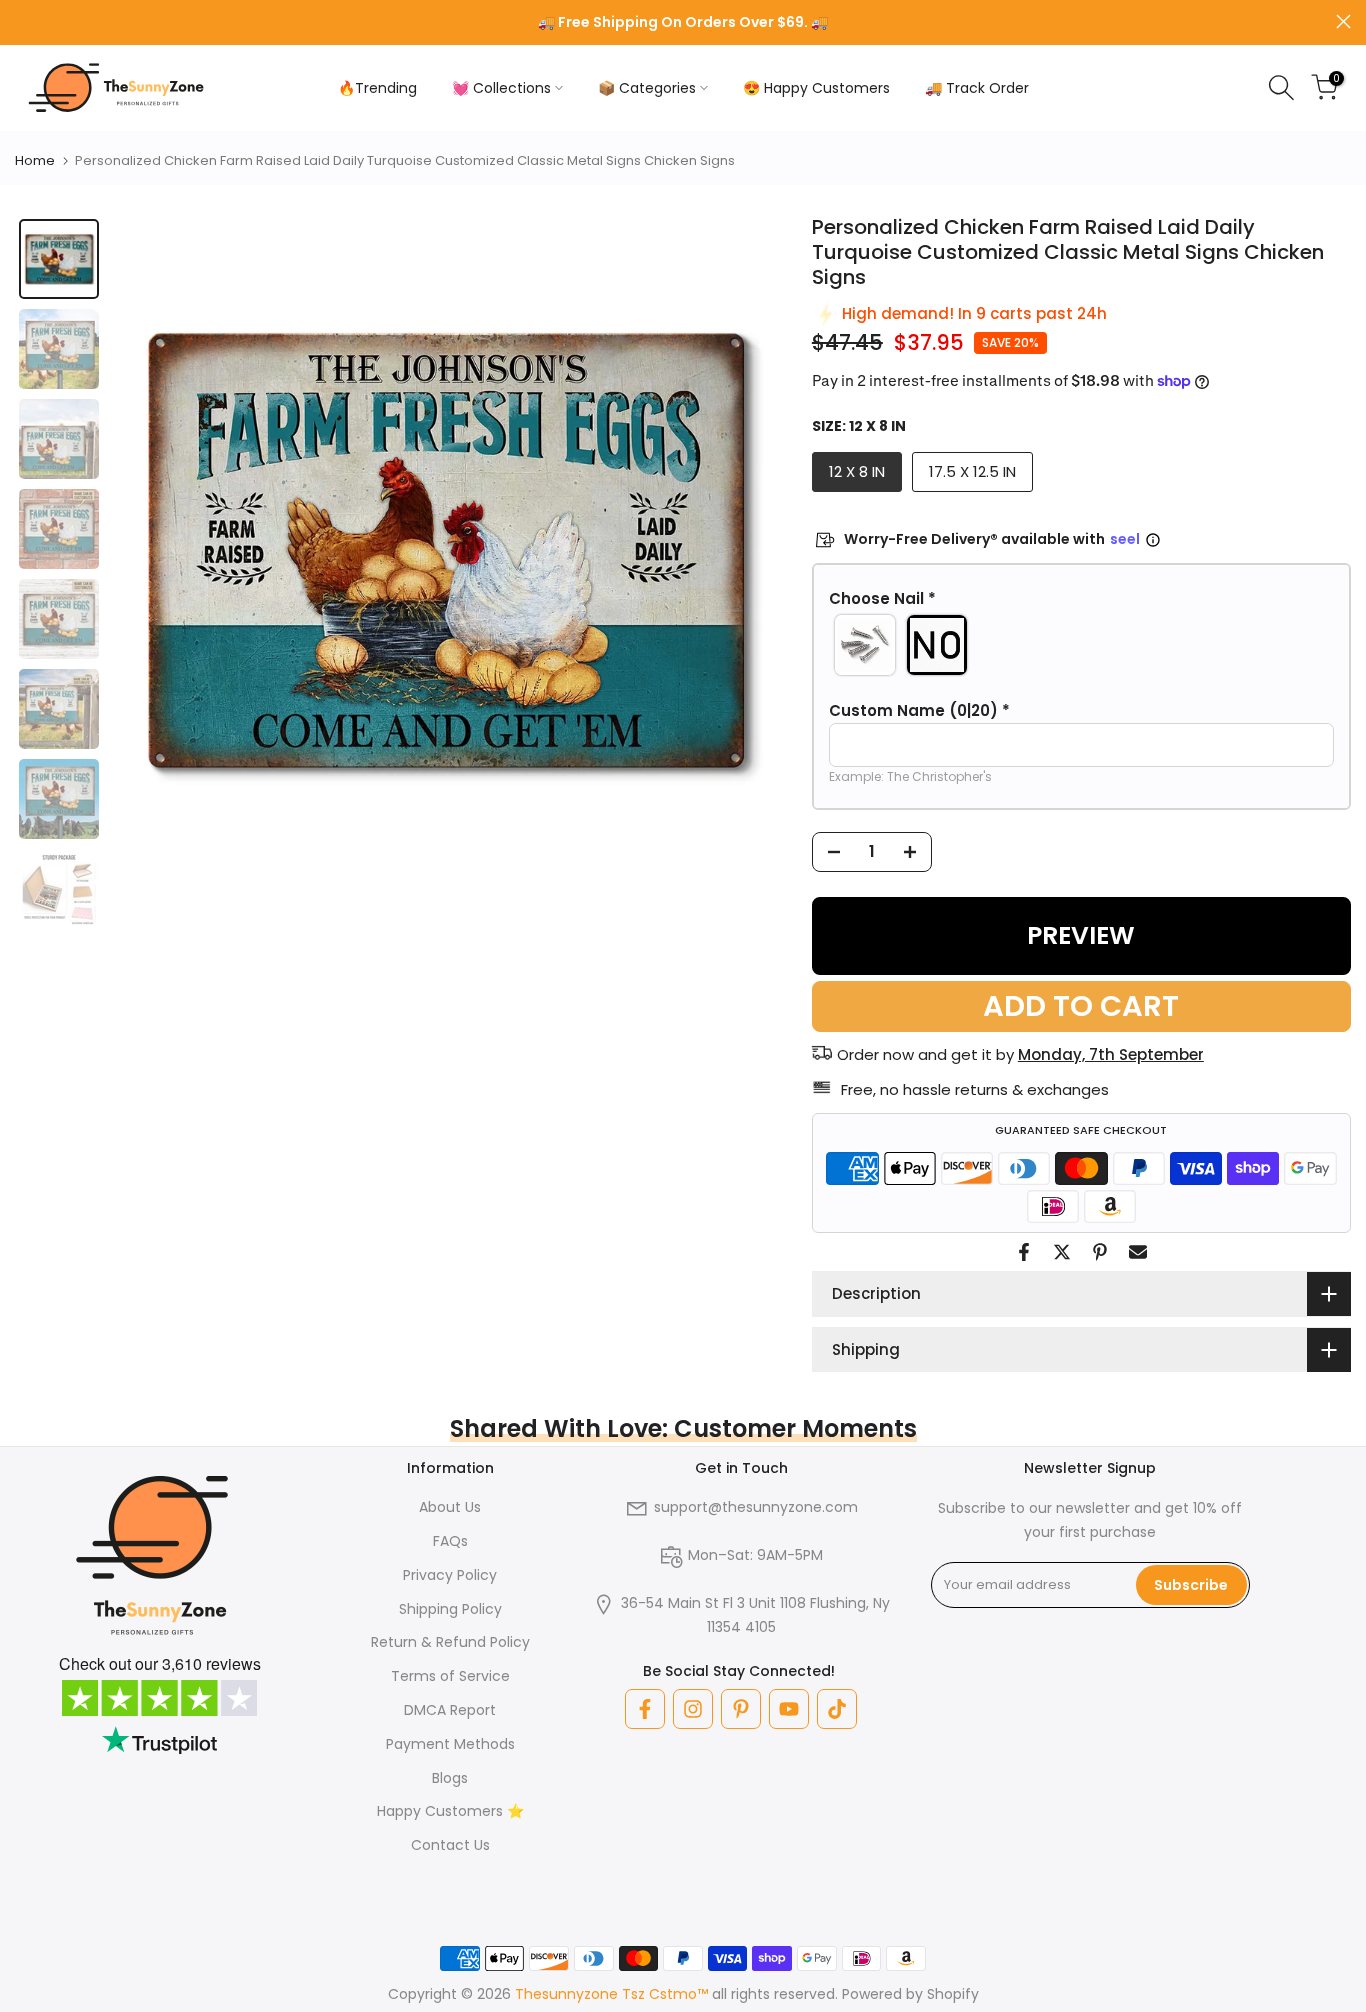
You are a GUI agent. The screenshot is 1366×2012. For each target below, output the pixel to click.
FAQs (450, 1541)
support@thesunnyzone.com (756, 1507)
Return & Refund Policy (450, 1642)
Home (35, 160)
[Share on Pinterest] (1100, 1252)
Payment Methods (450, 1744)
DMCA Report (450, 1710)
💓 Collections (501, 88)
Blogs (450, 1778)
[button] (1081, 599)
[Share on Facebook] (1024, 1252)
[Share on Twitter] (1062, 1252)
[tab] (59, 259)
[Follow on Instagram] (693, 1709)
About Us (450, 1507)
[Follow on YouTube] (789, 1709)
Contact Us (450, 1845)
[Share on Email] (1138, 1252)
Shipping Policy (450, 1609)
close (22, 21)
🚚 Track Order (977, 88)
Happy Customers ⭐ (450, 1811)
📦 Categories (647, 88)
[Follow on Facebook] (645, 1709)
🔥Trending (377, 88)
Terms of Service (450, 1676)
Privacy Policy (450, 1575)
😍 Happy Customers (816, 88)
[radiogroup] (1081, 645)
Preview (1081, 935)
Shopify (953, 1994)
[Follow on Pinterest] (741, 1709)
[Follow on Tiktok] (837, 1709)
